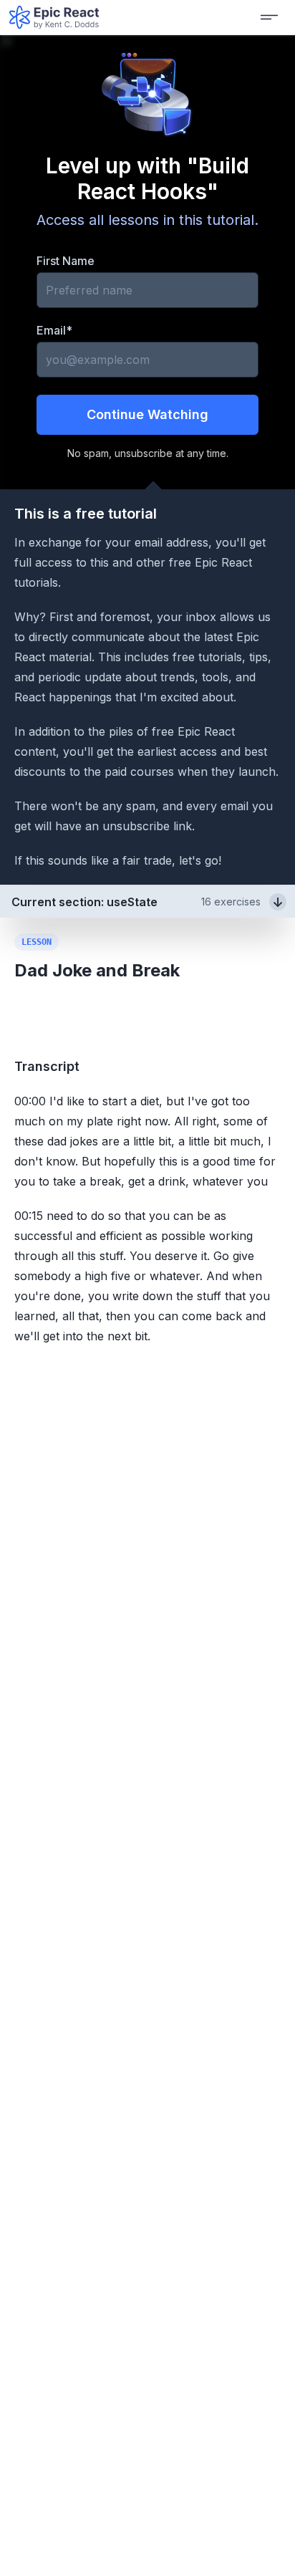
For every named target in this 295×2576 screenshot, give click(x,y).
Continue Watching (147, 414)
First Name (66, 261)
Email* (54, 330)
